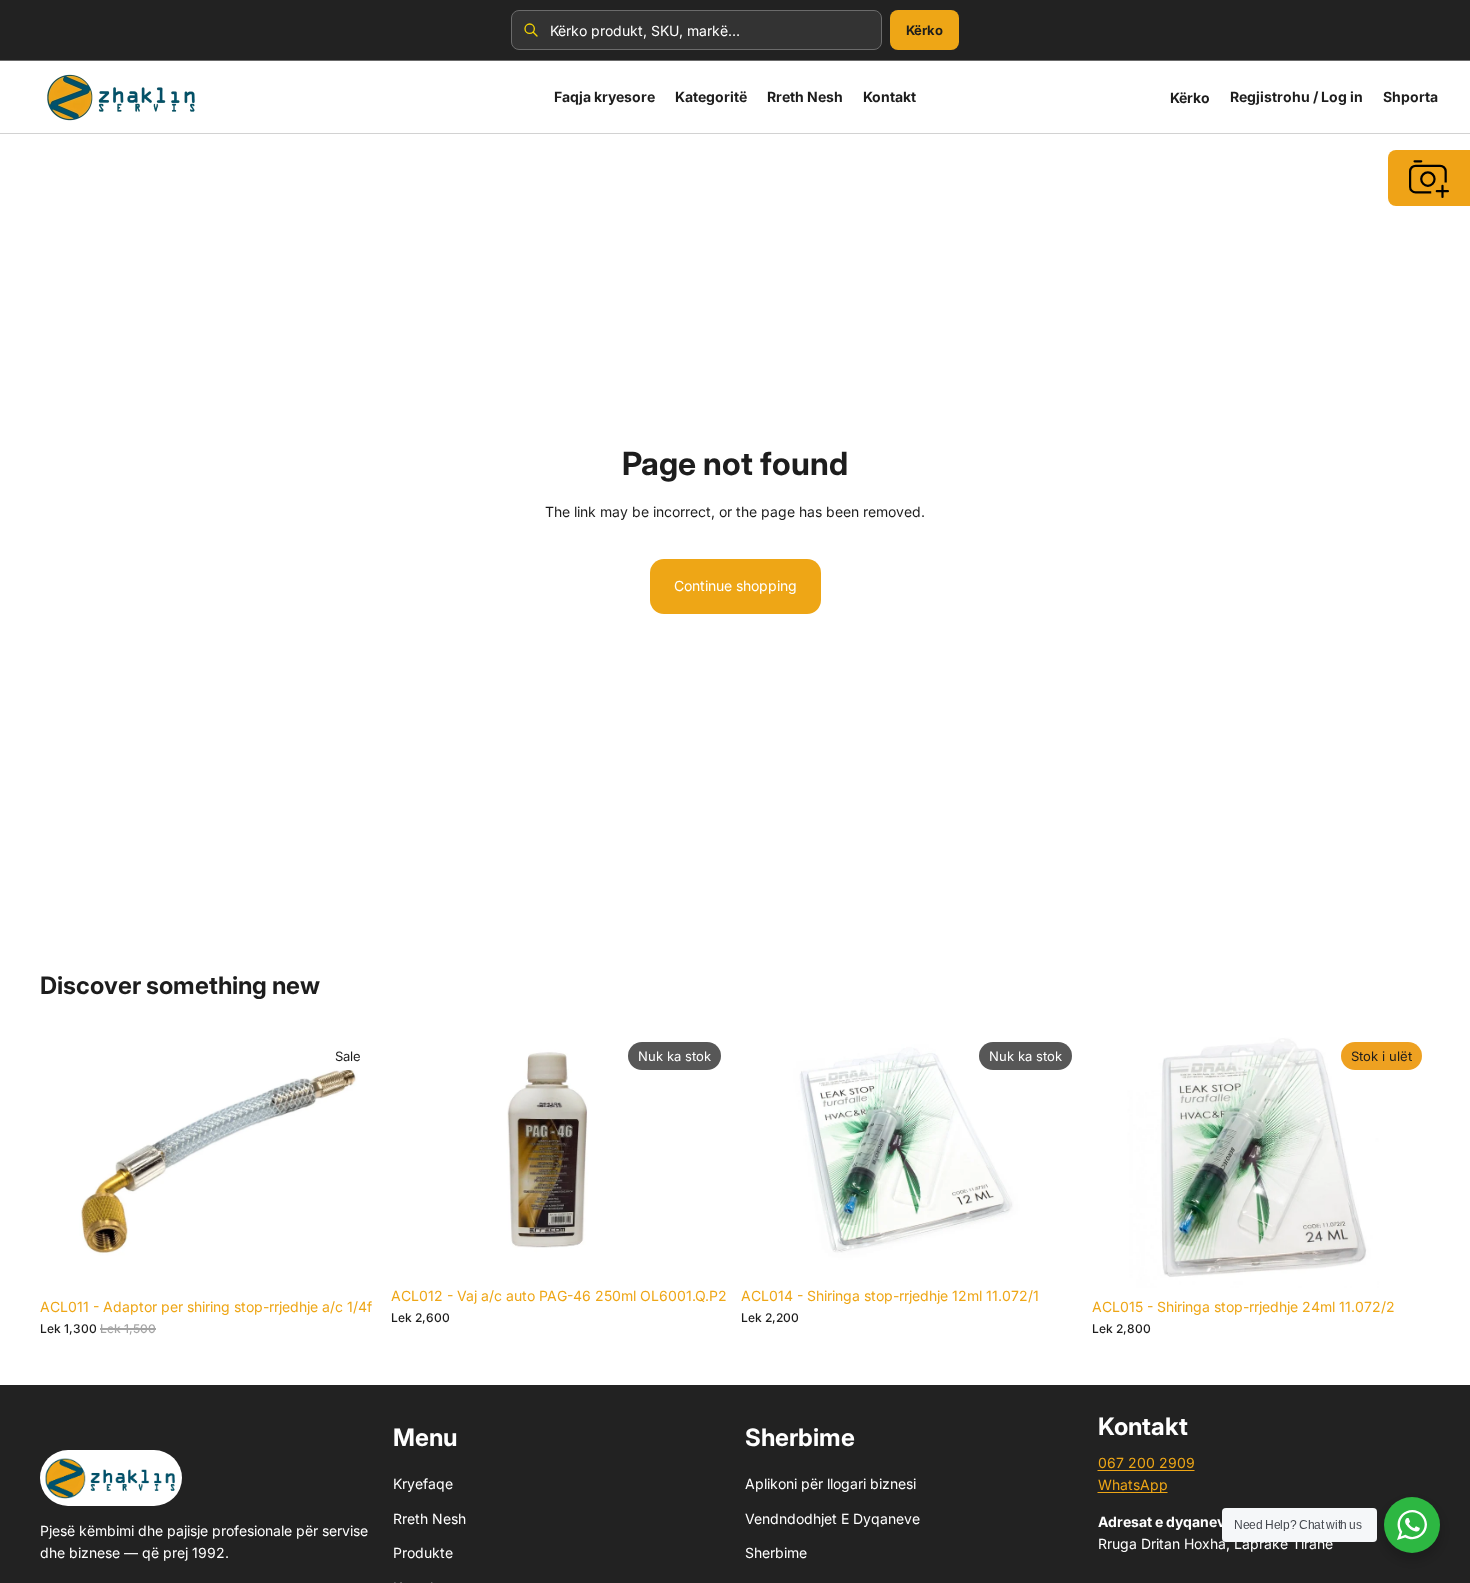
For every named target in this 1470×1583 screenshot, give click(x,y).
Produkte (423, 1552)
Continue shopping (735, 585)
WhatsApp (1133, 1484)
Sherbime (776, 1552)
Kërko (924, 30)
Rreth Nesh (429, 1517)
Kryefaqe (423, 1483)
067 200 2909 (1146, 1462)
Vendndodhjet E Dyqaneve (832, 1517)
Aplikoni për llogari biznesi (830, 1483)
